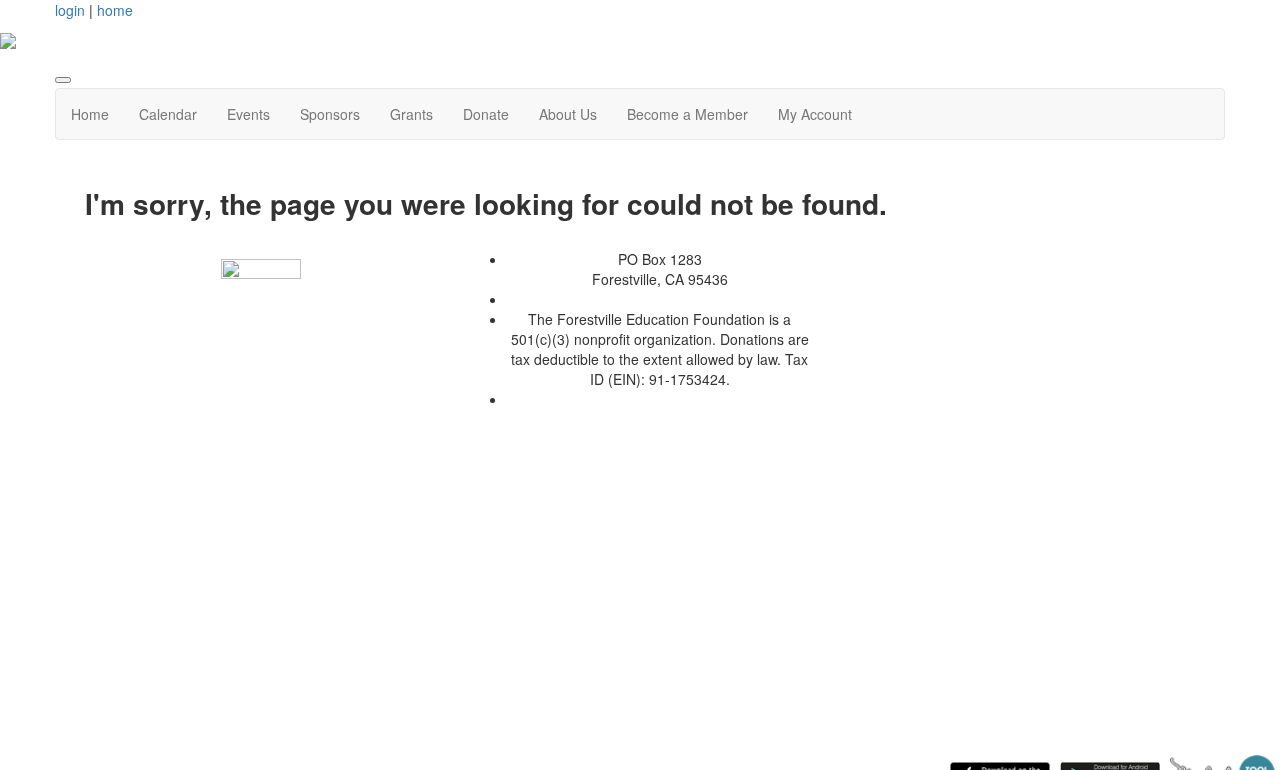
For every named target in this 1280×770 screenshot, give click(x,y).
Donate (486, 114)
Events (248, 114)
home (115, 10)
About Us (568, 114)
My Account (815, 114)
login (70, 10)
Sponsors (330, 114)
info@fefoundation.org (659, 399)
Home (90, 114)
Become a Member (687, 114)
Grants (411, 114)
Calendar (168, 114)
